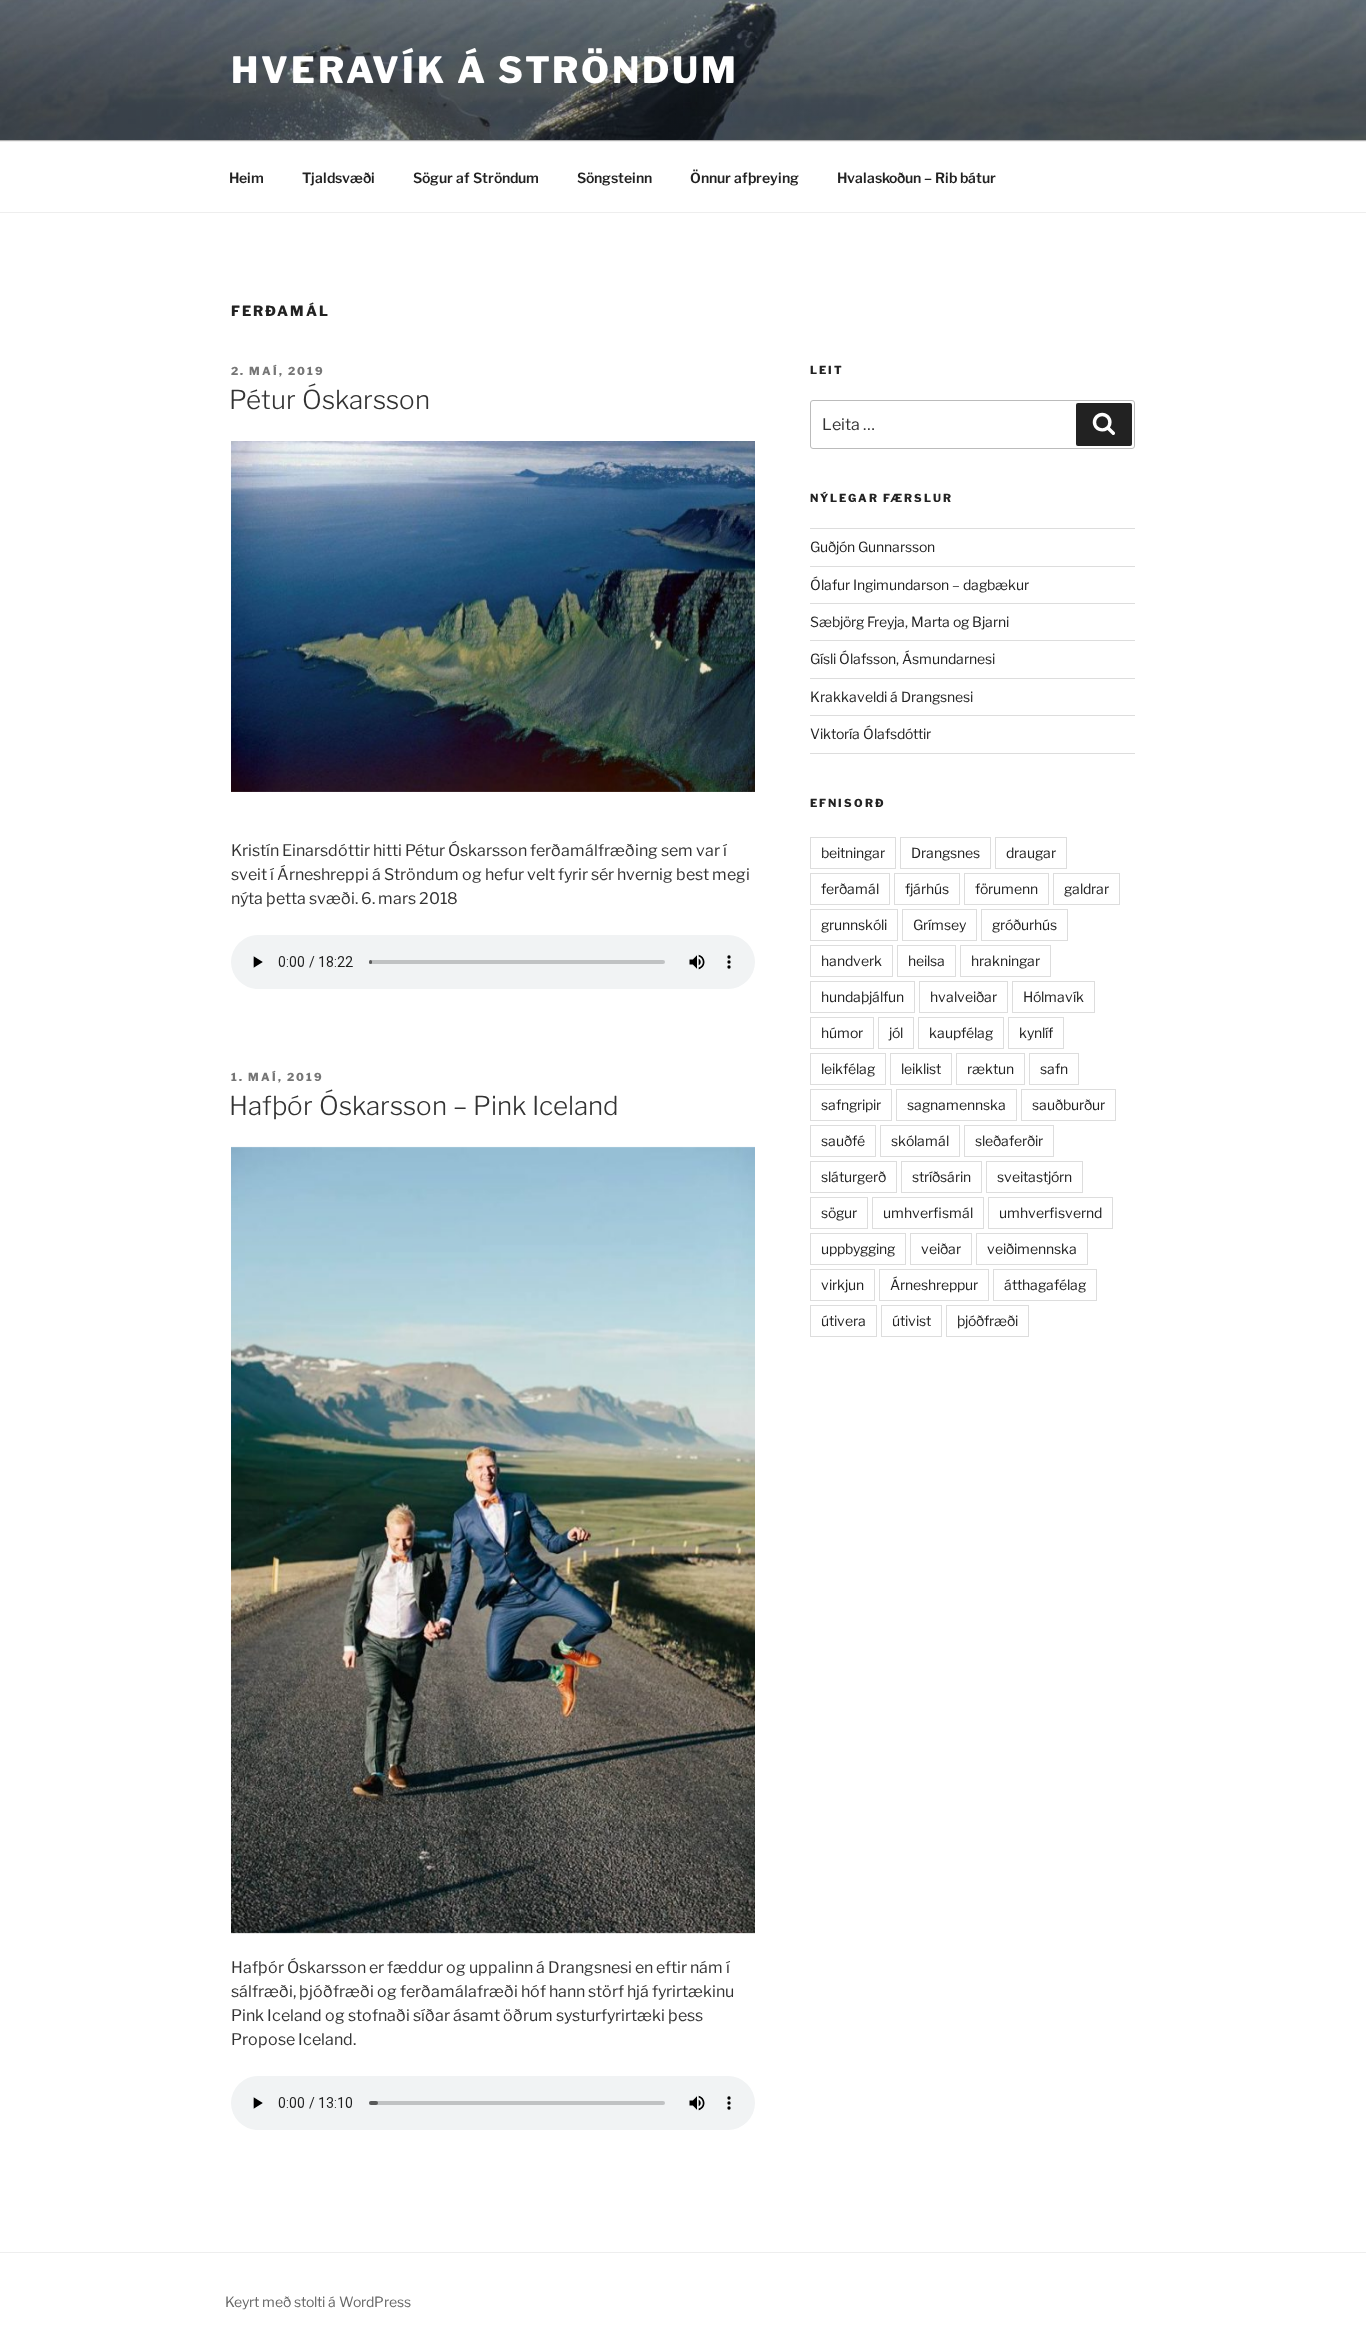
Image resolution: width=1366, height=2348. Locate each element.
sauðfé (843, 1140)
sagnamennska (956, 1104)
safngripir (851, 1104)
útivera (843, 1320)
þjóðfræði (987, 1320)
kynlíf (1036, 1032)
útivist (911, 1320)
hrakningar (1005, 960)
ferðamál (850, 888)
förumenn (1006, 888)
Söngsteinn (614, 177)
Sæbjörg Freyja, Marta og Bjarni (909, 621)
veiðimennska (1032, 1248)
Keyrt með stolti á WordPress (318, 2301)
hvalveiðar (963, 996)
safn (1054, 1068)
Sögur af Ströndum (476, 177)
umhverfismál (928, 1212)
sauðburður (1068, 1104)
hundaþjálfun (862, 996)
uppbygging (858, 1248)
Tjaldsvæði (338, 177)
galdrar (1086, 888)
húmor (842, 1032)
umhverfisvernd (1050, 1212)
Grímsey (939, 924)
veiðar (941, 1248)
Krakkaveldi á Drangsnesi (891, 696)
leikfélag (848, 1068)
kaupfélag (961, 1032)
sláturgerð (853, 1176)
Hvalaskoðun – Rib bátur (916, 177)
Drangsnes (945, 852)
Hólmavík (1053, 996)
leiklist (921, 1068)
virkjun (842, 1284)
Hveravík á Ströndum (485, 70)
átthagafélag (1045, 1284)
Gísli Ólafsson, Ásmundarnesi (902, 658)
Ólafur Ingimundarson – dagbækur (919, 584)
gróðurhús (1024, 924)
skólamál (920, 1140)
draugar (1031, 852)
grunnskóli (854, 924)
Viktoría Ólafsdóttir (870, 733)
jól (896, 1032)
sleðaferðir (1009, 1140)
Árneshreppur (934, 1284)
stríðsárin (941, 1176)
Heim (246, 177)
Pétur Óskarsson (329, 399)
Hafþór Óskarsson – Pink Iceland (424, 1105)
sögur (839, 1212)
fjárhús (927, 888)
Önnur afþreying (744, 177)
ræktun (990, 1068)
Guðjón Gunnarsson (872, 546)
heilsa (926, 960)
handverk (851, 960)
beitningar (853, 852)
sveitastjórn (1034, 1176)
